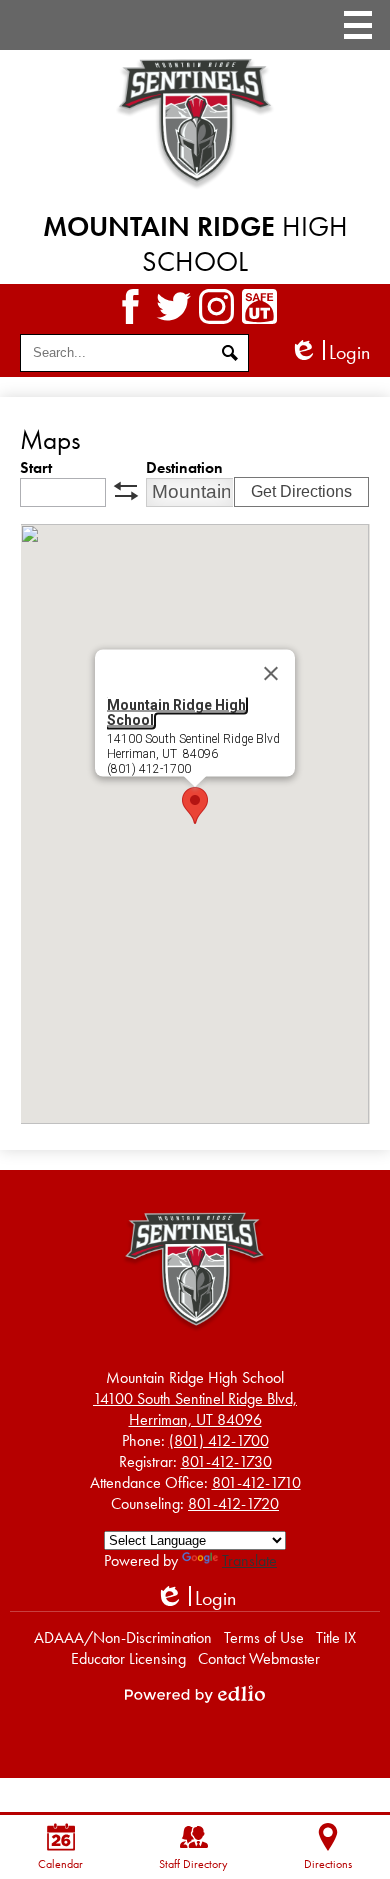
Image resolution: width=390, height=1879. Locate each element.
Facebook (130, 306)
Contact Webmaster (259, 1658)
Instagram (216, 306)
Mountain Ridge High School (176, 711)
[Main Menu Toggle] (358, 25)
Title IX (336, 1637)
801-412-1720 (233, 1503)
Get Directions (301, 491)
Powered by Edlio (195, 1694)
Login (329, 352)
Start (36, 467)
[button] (195, 805)
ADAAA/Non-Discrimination (123, 1637)
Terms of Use (264, 1637)
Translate (249, 1560)
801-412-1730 (226, 1461)
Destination (184, 467)
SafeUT (259, 306)
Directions (328, 1864)
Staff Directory (193, 1864)
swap (126, 491)
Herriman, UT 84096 (195, 1409)
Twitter (173, 306)
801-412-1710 (256, 1482)
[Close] (271, 673)
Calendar (60, 1864)
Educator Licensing (128, 1658)
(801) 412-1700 (219, 1440)
